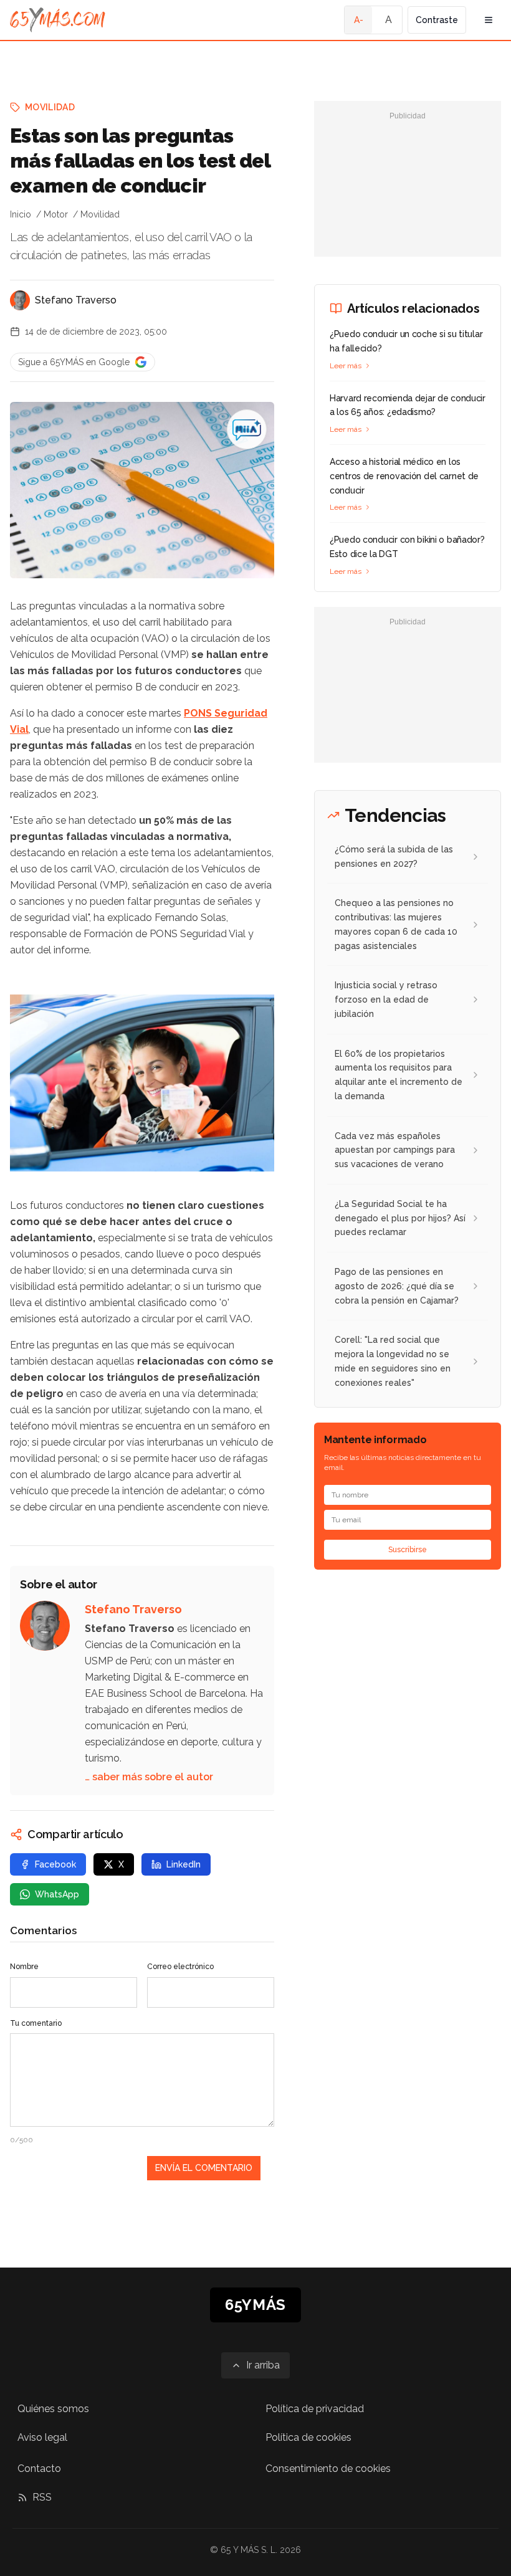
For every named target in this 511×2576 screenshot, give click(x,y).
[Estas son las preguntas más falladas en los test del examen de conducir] (247, 429)
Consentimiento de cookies (328, 2469)
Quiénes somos (53, 2409)
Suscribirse (408, 1550)
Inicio (21, 214)
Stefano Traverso (76, 300)
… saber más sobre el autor (149, 1777)
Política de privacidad (315, 2409)
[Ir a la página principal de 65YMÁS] (58, 20)
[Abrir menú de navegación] (489, 20)
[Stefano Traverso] (20, 300)
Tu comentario (36, 2023)
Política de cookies (308, 2437)
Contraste (437, 20)
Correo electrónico (180, 1967)
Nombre (24, 1967)
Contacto (39, 2469)
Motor (56, 214)
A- (359, 20)
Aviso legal (42, 2437)
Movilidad (50, 107)
